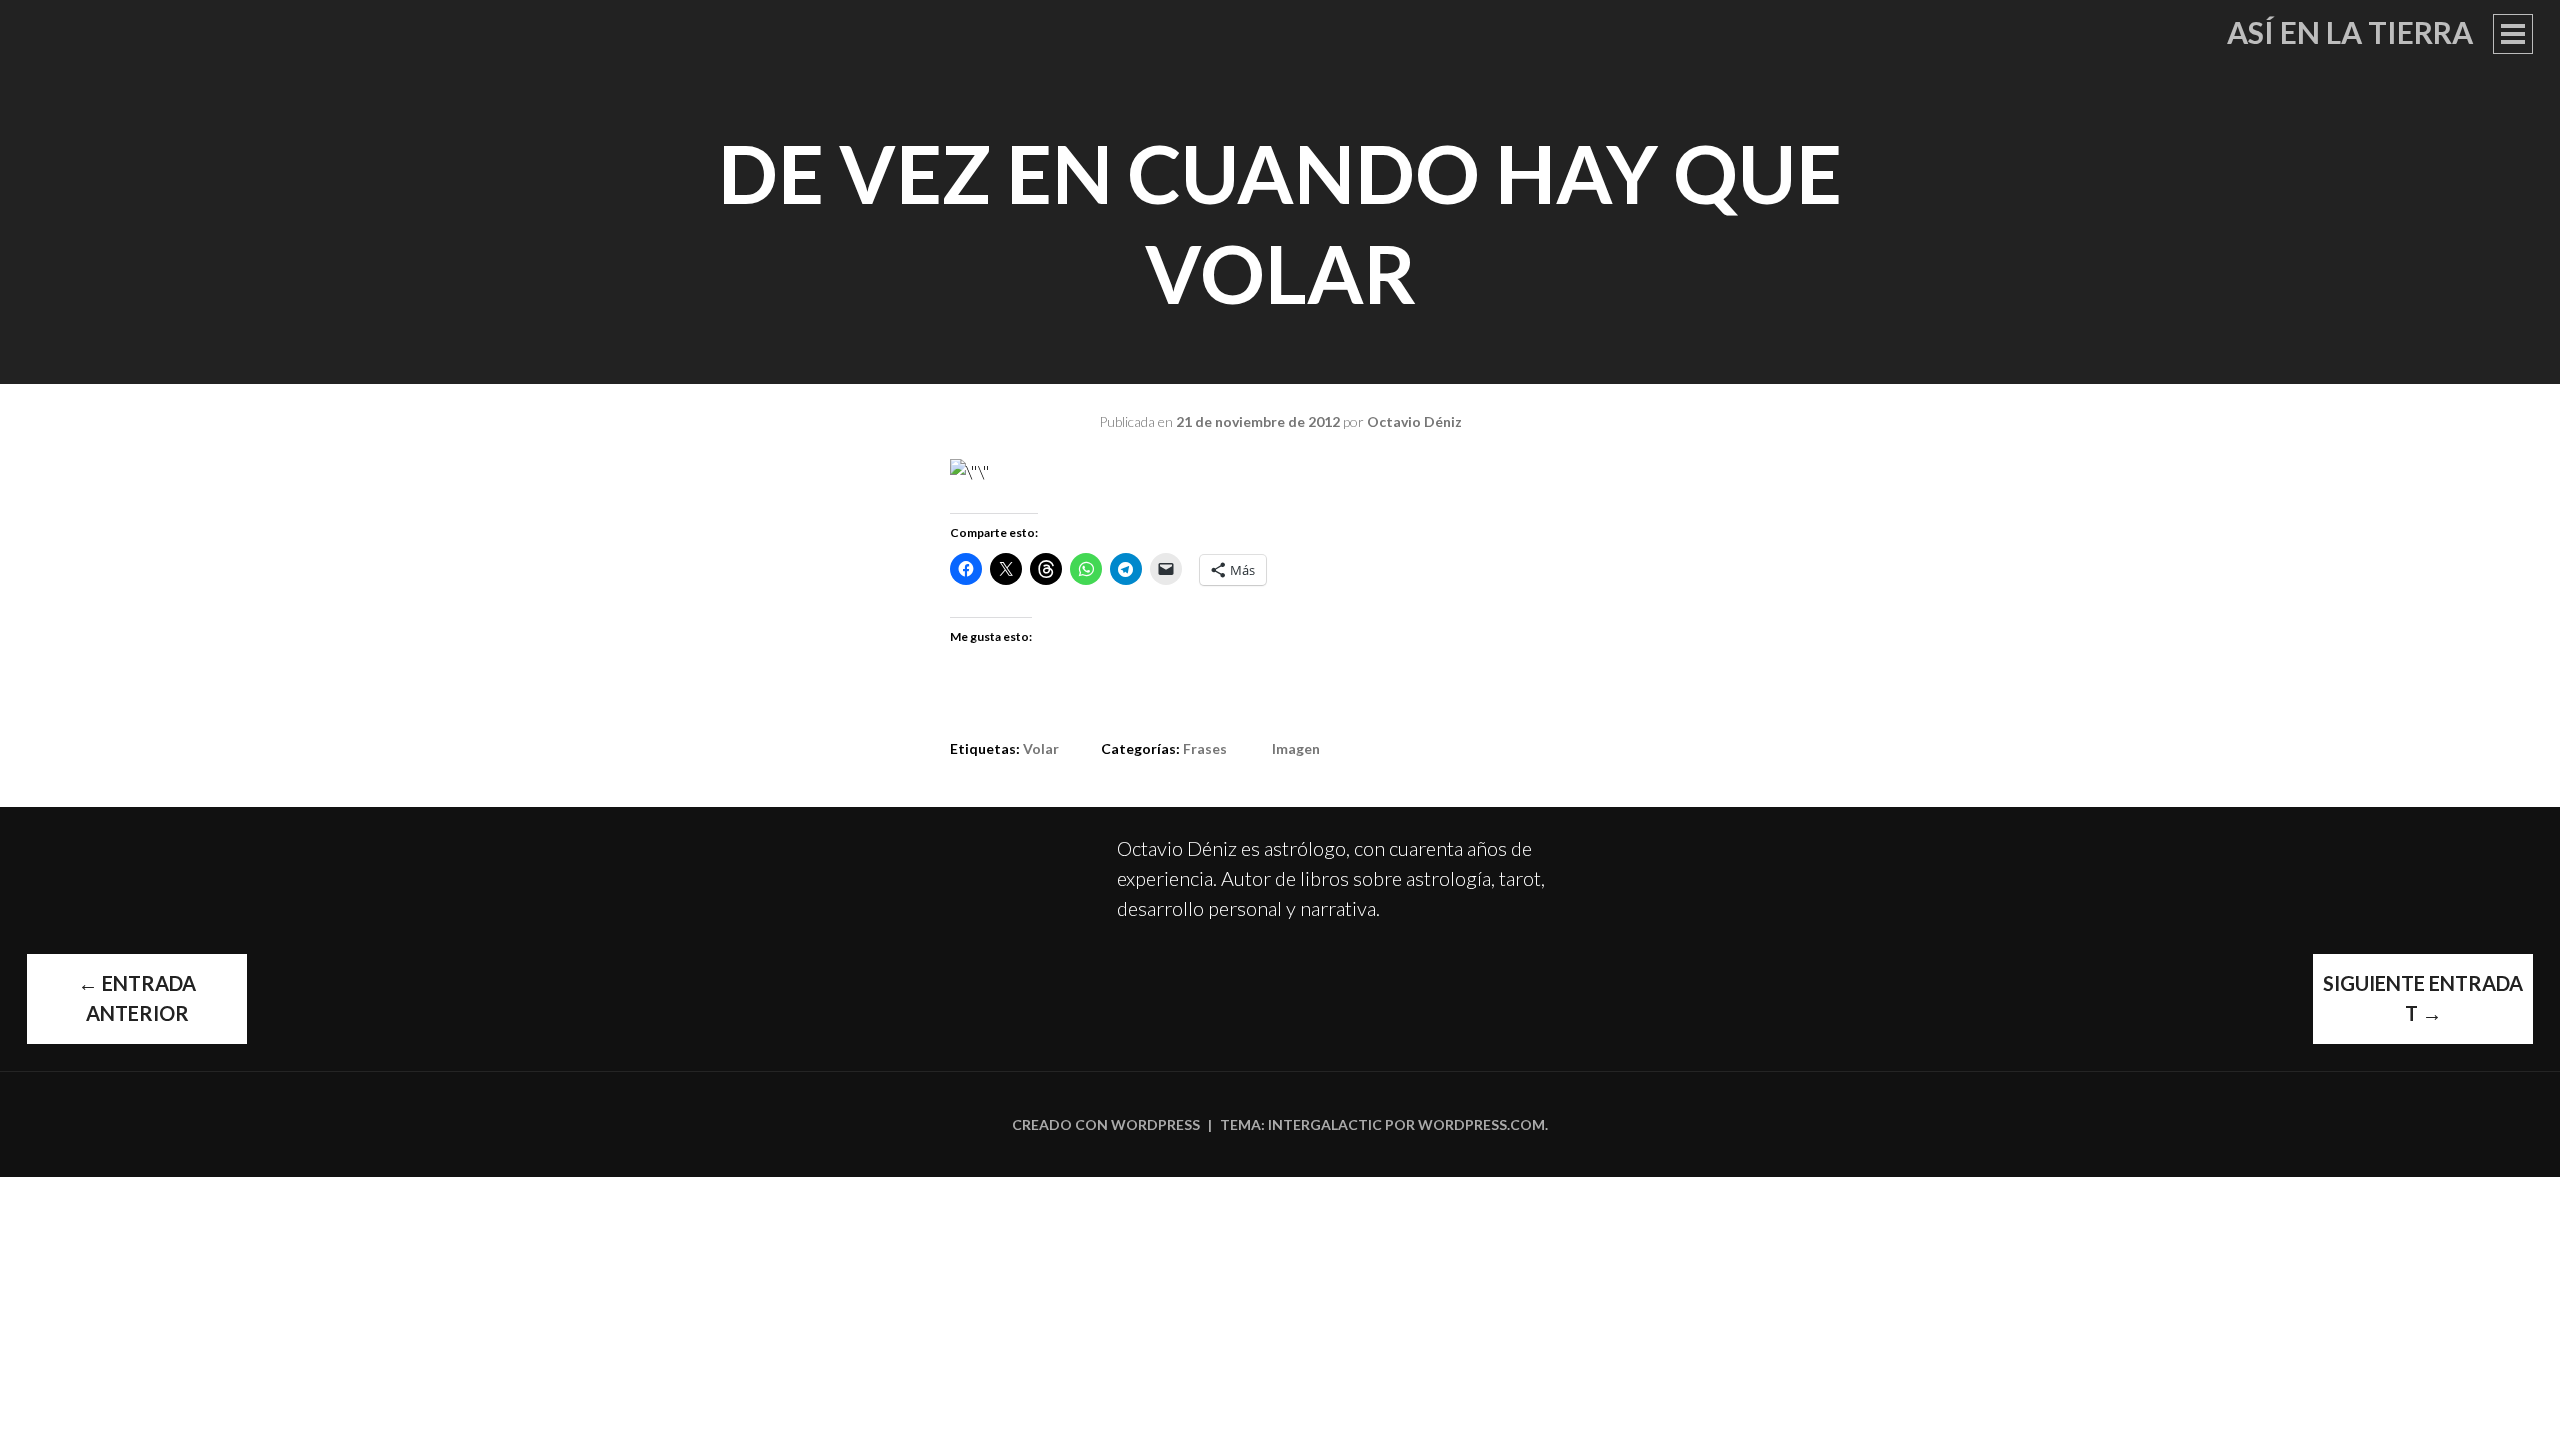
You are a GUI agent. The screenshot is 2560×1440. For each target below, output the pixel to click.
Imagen (1296, 748)
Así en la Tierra (2350, 32)
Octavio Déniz (1414, 421)
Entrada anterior (137, 998)
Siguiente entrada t (2423, 998)
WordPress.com (1481, 1124)
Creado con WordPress (1106, 1124)
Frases (1205, 748)
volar (1041, 748)
